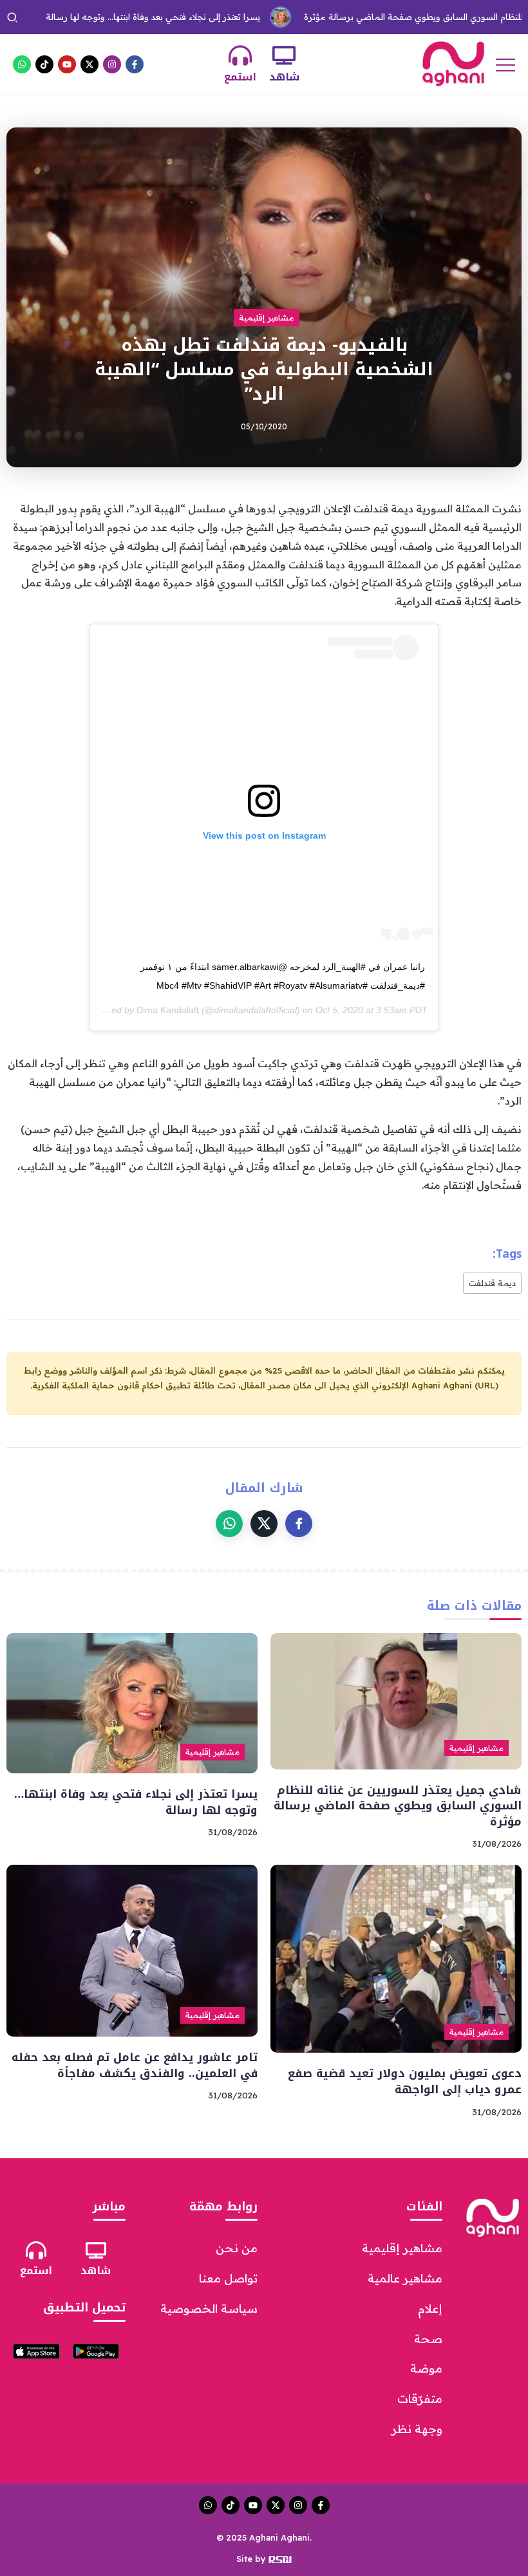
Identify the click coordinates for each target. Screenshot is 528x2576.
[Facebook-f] (135, 64)
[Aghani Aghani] (453, 63)
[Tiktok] (44, 64)
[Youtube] (67, 64)
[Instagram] (112, 64)
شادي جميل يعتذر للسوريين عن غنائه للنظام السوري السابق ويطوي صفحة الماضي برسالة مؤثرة (398, 1806)
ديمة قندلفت (492, 1283)
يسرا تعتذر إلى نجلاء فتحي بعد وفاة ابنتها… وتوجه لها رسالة (136, 1802)
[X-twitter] (90, 64)
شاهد (284, 77)
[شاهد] (284, 55)
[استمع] (240, 55)
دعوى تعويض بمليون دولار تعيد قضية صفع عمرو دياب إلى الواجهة (405, 2081)
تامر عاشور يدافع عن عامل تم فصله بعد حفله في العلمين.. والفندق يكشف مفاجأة (135, 2065)
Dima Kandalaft (168, 1010)
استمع (240, 77)
